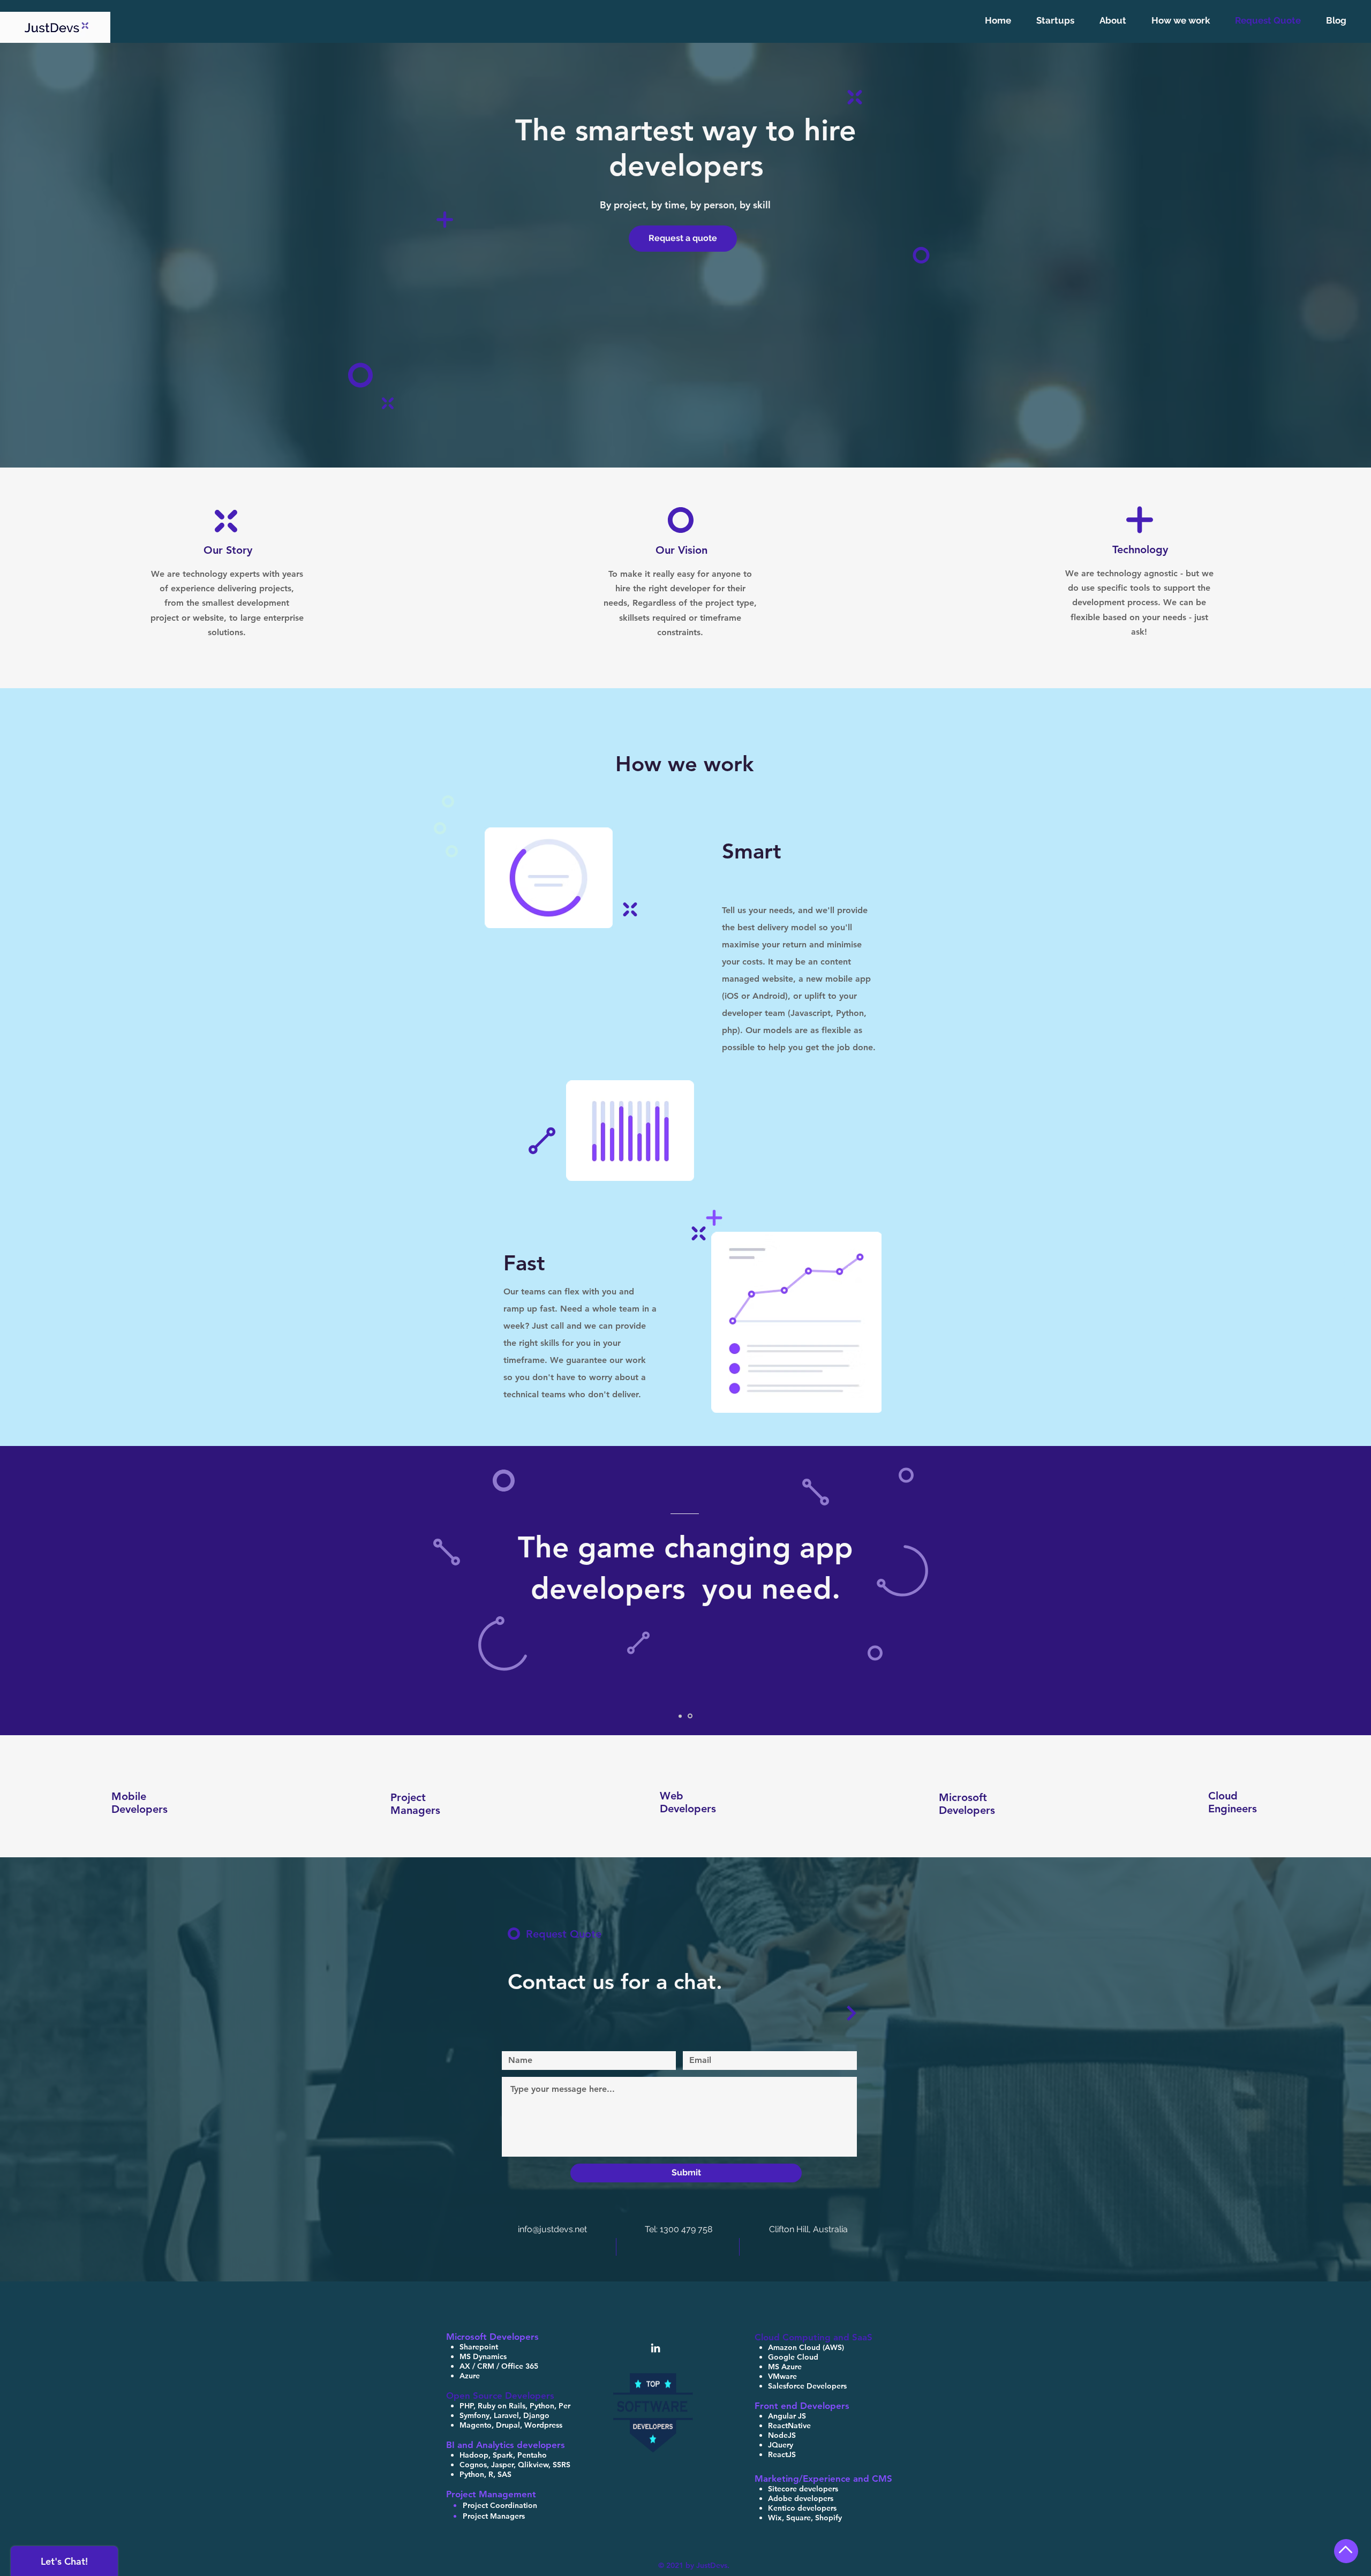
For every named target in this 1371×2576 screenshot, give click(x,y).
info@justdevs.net (553, 2229)
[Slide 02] (690, 1716)
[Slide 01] (680, 1716)
